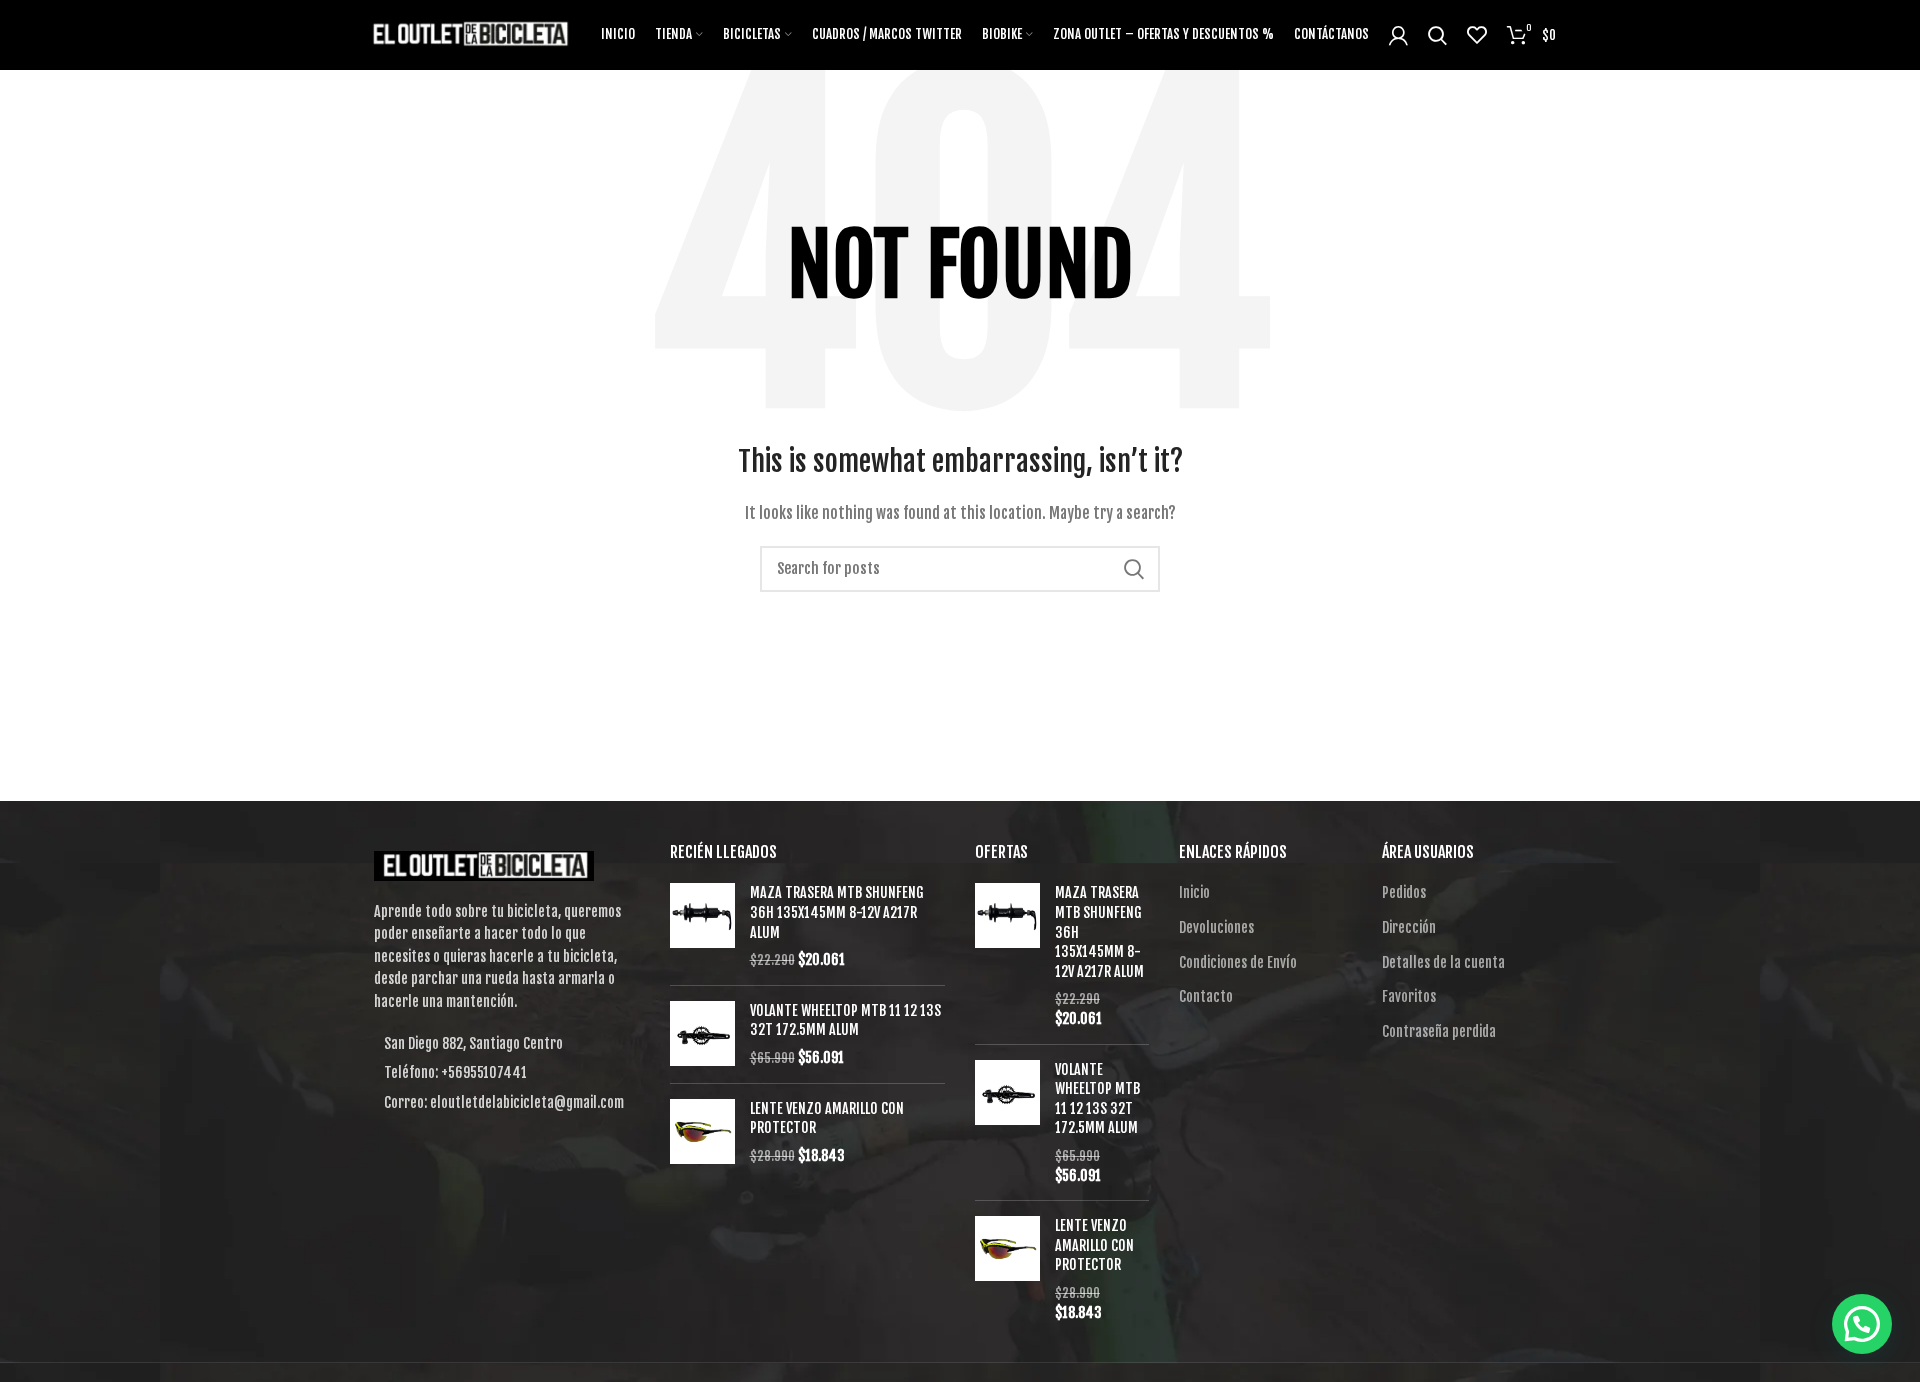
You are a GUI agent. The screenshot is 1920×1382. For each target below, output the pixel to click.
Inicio (1194, 892)
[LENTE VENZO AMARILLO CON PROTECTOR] (702, 1132)
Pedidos (1404, 892)
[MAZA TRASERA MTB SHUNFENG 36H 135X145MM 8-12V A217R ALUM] (702, 926)
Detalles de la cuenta (1443, 962)
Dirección (1409, 927)
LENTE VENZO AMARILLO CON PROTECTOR (827, 1118)
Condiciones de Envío (1238, 962)
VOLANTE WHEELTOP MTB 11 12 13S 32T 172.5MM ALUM (845, 1020)
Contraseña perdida (1439, 1031)
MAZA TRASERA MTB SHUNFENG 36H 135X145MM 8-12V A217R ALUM (837, 912)
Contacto (1206, 996)
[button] (1862, 1324)
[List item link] (502, 1073)
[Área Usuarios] (1398, 35)
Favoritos (1409, 996)
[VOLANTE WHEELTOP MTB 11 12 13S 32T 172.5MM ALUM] (702, 1034)
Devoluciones (1216, 927)
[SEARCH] (1133, 569)
